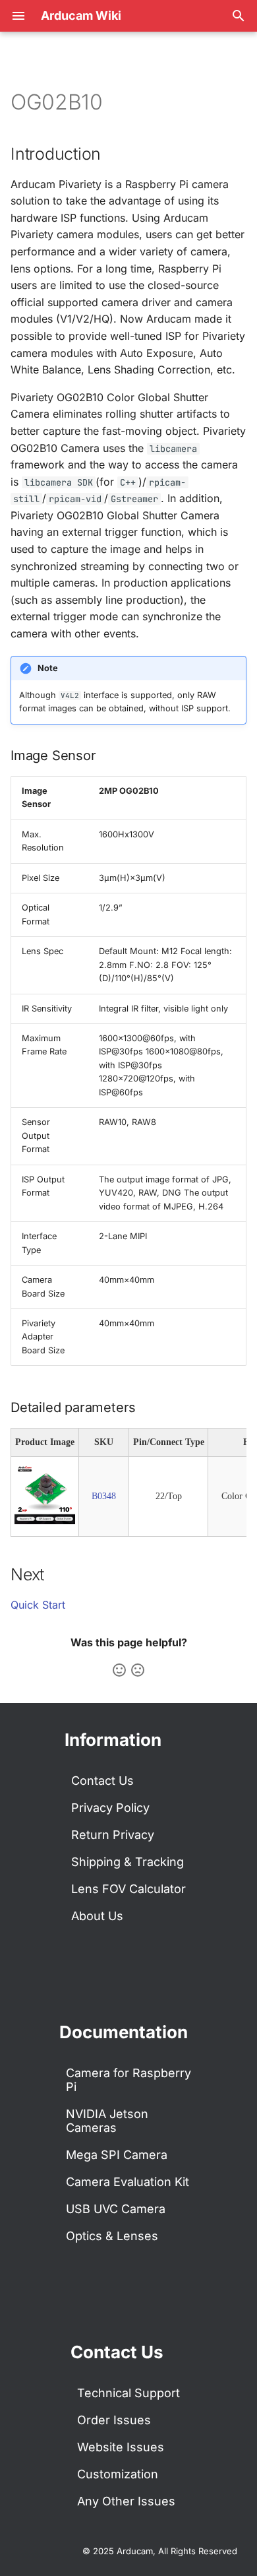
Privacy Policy (110, 1808)
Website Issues (121, 2447)
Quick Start (38, 1605)
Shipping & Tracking (128, 1862)
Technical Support (128, 2393)
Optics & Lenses (112, 2236)
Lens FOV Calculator (128, 1889)
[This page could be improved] (138, 1670)
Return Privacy (113, 1835)
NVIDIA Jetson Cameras (107, 2121)
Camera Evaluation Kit (128, 2182)
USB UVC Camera (116, 2209)
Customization (118, 2474)
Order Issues (114, 2420)
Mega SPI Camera (117, 2155)
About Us (97, 1916)
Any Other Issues (126, 2501)
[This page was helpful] (119, 1670)
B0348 (104, 1496)
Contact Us (102, 1781)
